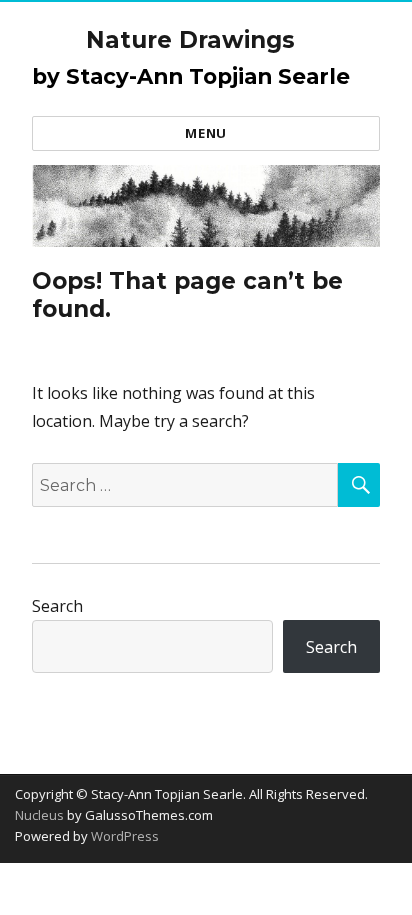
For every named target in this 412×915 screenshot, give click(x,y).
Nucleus (39, 815)
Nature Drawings (190, 40)
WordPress (123, 836)
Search (57, 606)
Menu (205, 133)
